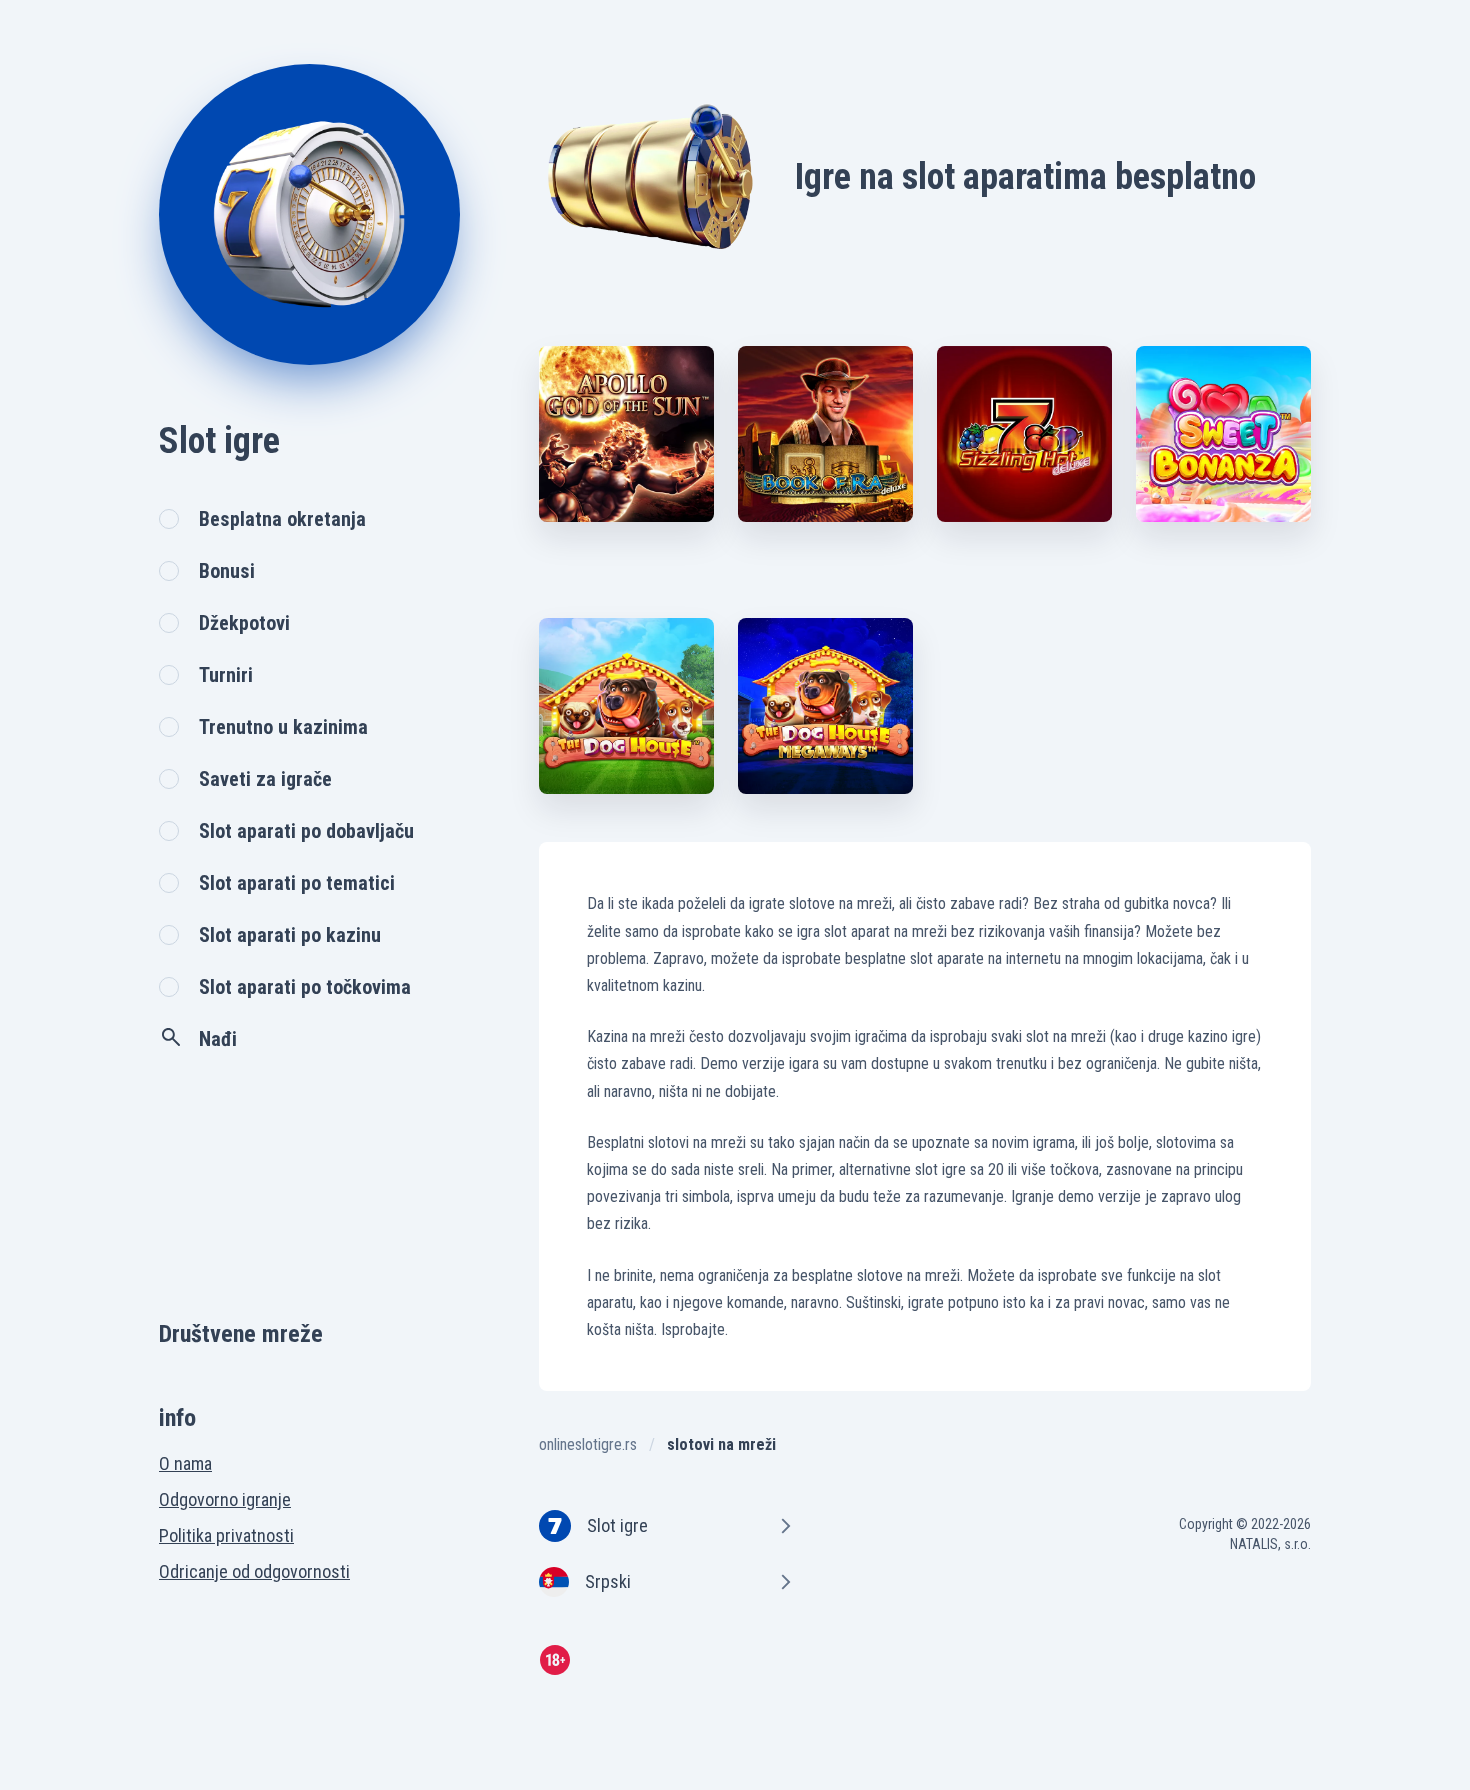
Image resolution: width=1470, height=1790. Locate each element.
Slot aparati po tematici (297, 883)
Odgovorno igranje (225, 1499)
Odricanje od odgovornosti (254, 1571)
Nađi (218, 1039)
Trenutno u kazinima (283, 727)
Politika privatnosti (226, 1535)
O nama (185, 1463)
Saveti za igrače (265, 779)
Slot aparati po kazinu (290, 935)
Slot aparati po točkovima (305, 987)
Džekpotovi (244, 623)
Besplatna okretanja (282, 519)
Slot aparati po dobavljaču (306, 831)
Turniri (226, 675)
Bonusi (227, 571)
